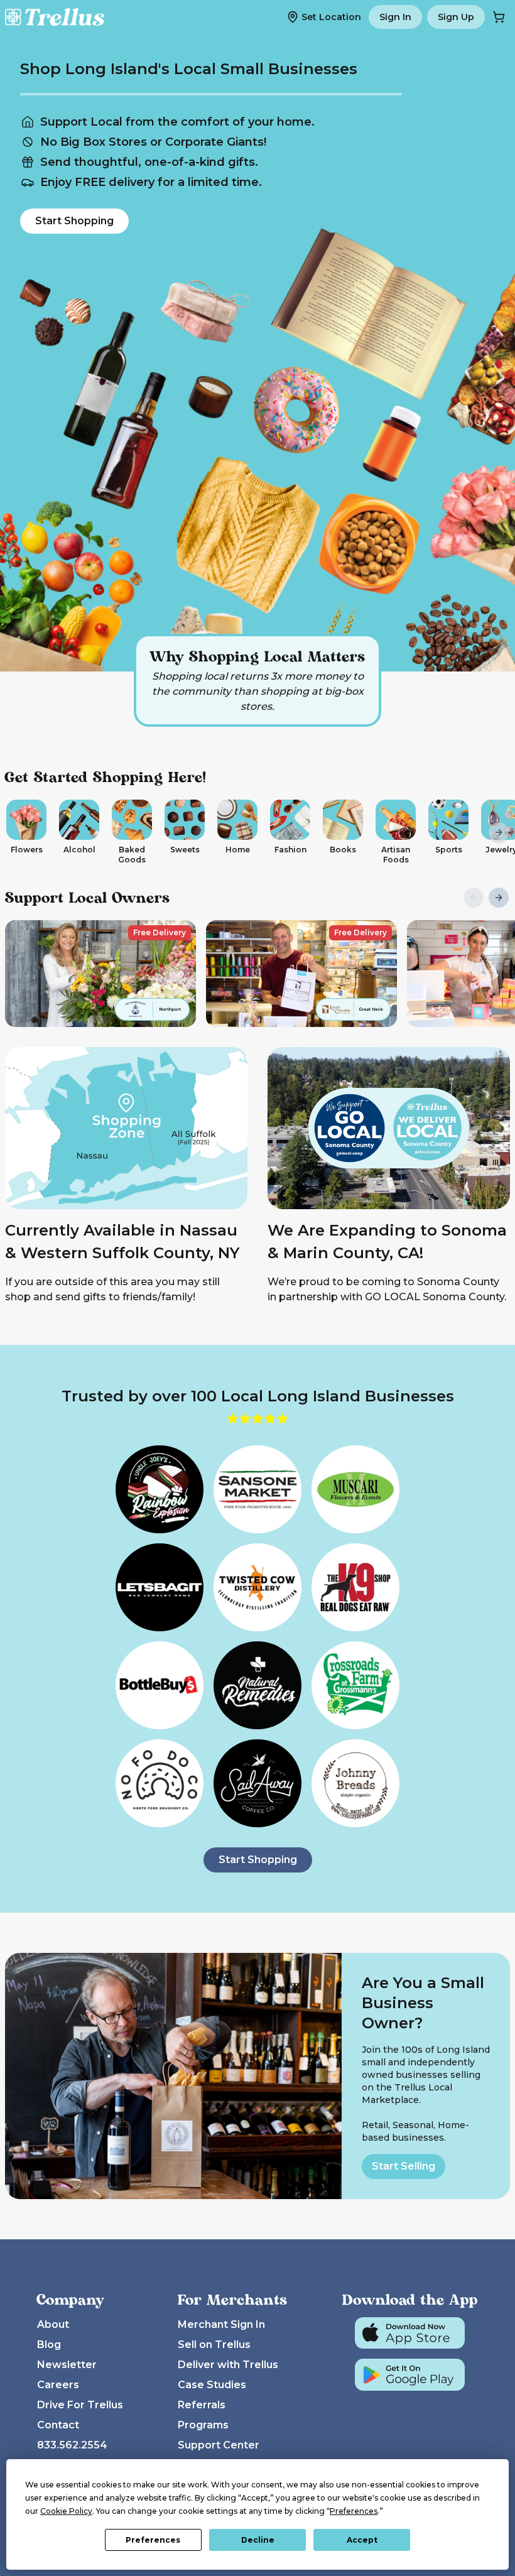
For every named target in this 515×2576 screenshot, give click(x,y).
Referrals (202, 2405)
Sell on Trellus (214, 2345)
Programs (203, 2425)
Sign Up (456, 17)
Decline (258, 2540)
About (53, 2324)
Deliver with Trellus (228, 2365)
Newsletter (67, 2365)
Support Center (219, 2445)
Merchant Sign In (221, 2324)
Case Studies (212, 2385)
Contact (58, 2425)
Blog (49, 2345)
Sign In (395, 17)
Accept (362, 2540)
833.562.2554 (72, 2445)
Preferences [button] (354, 2511)
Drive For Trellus (80, 2405)
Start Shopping (74, 221)
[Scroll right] (499, 832)
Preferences (153, 2540)
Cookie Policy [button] (66, 2511)
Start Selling (404, 2166)
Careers (58, 2385)
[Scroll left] (16, 832)
